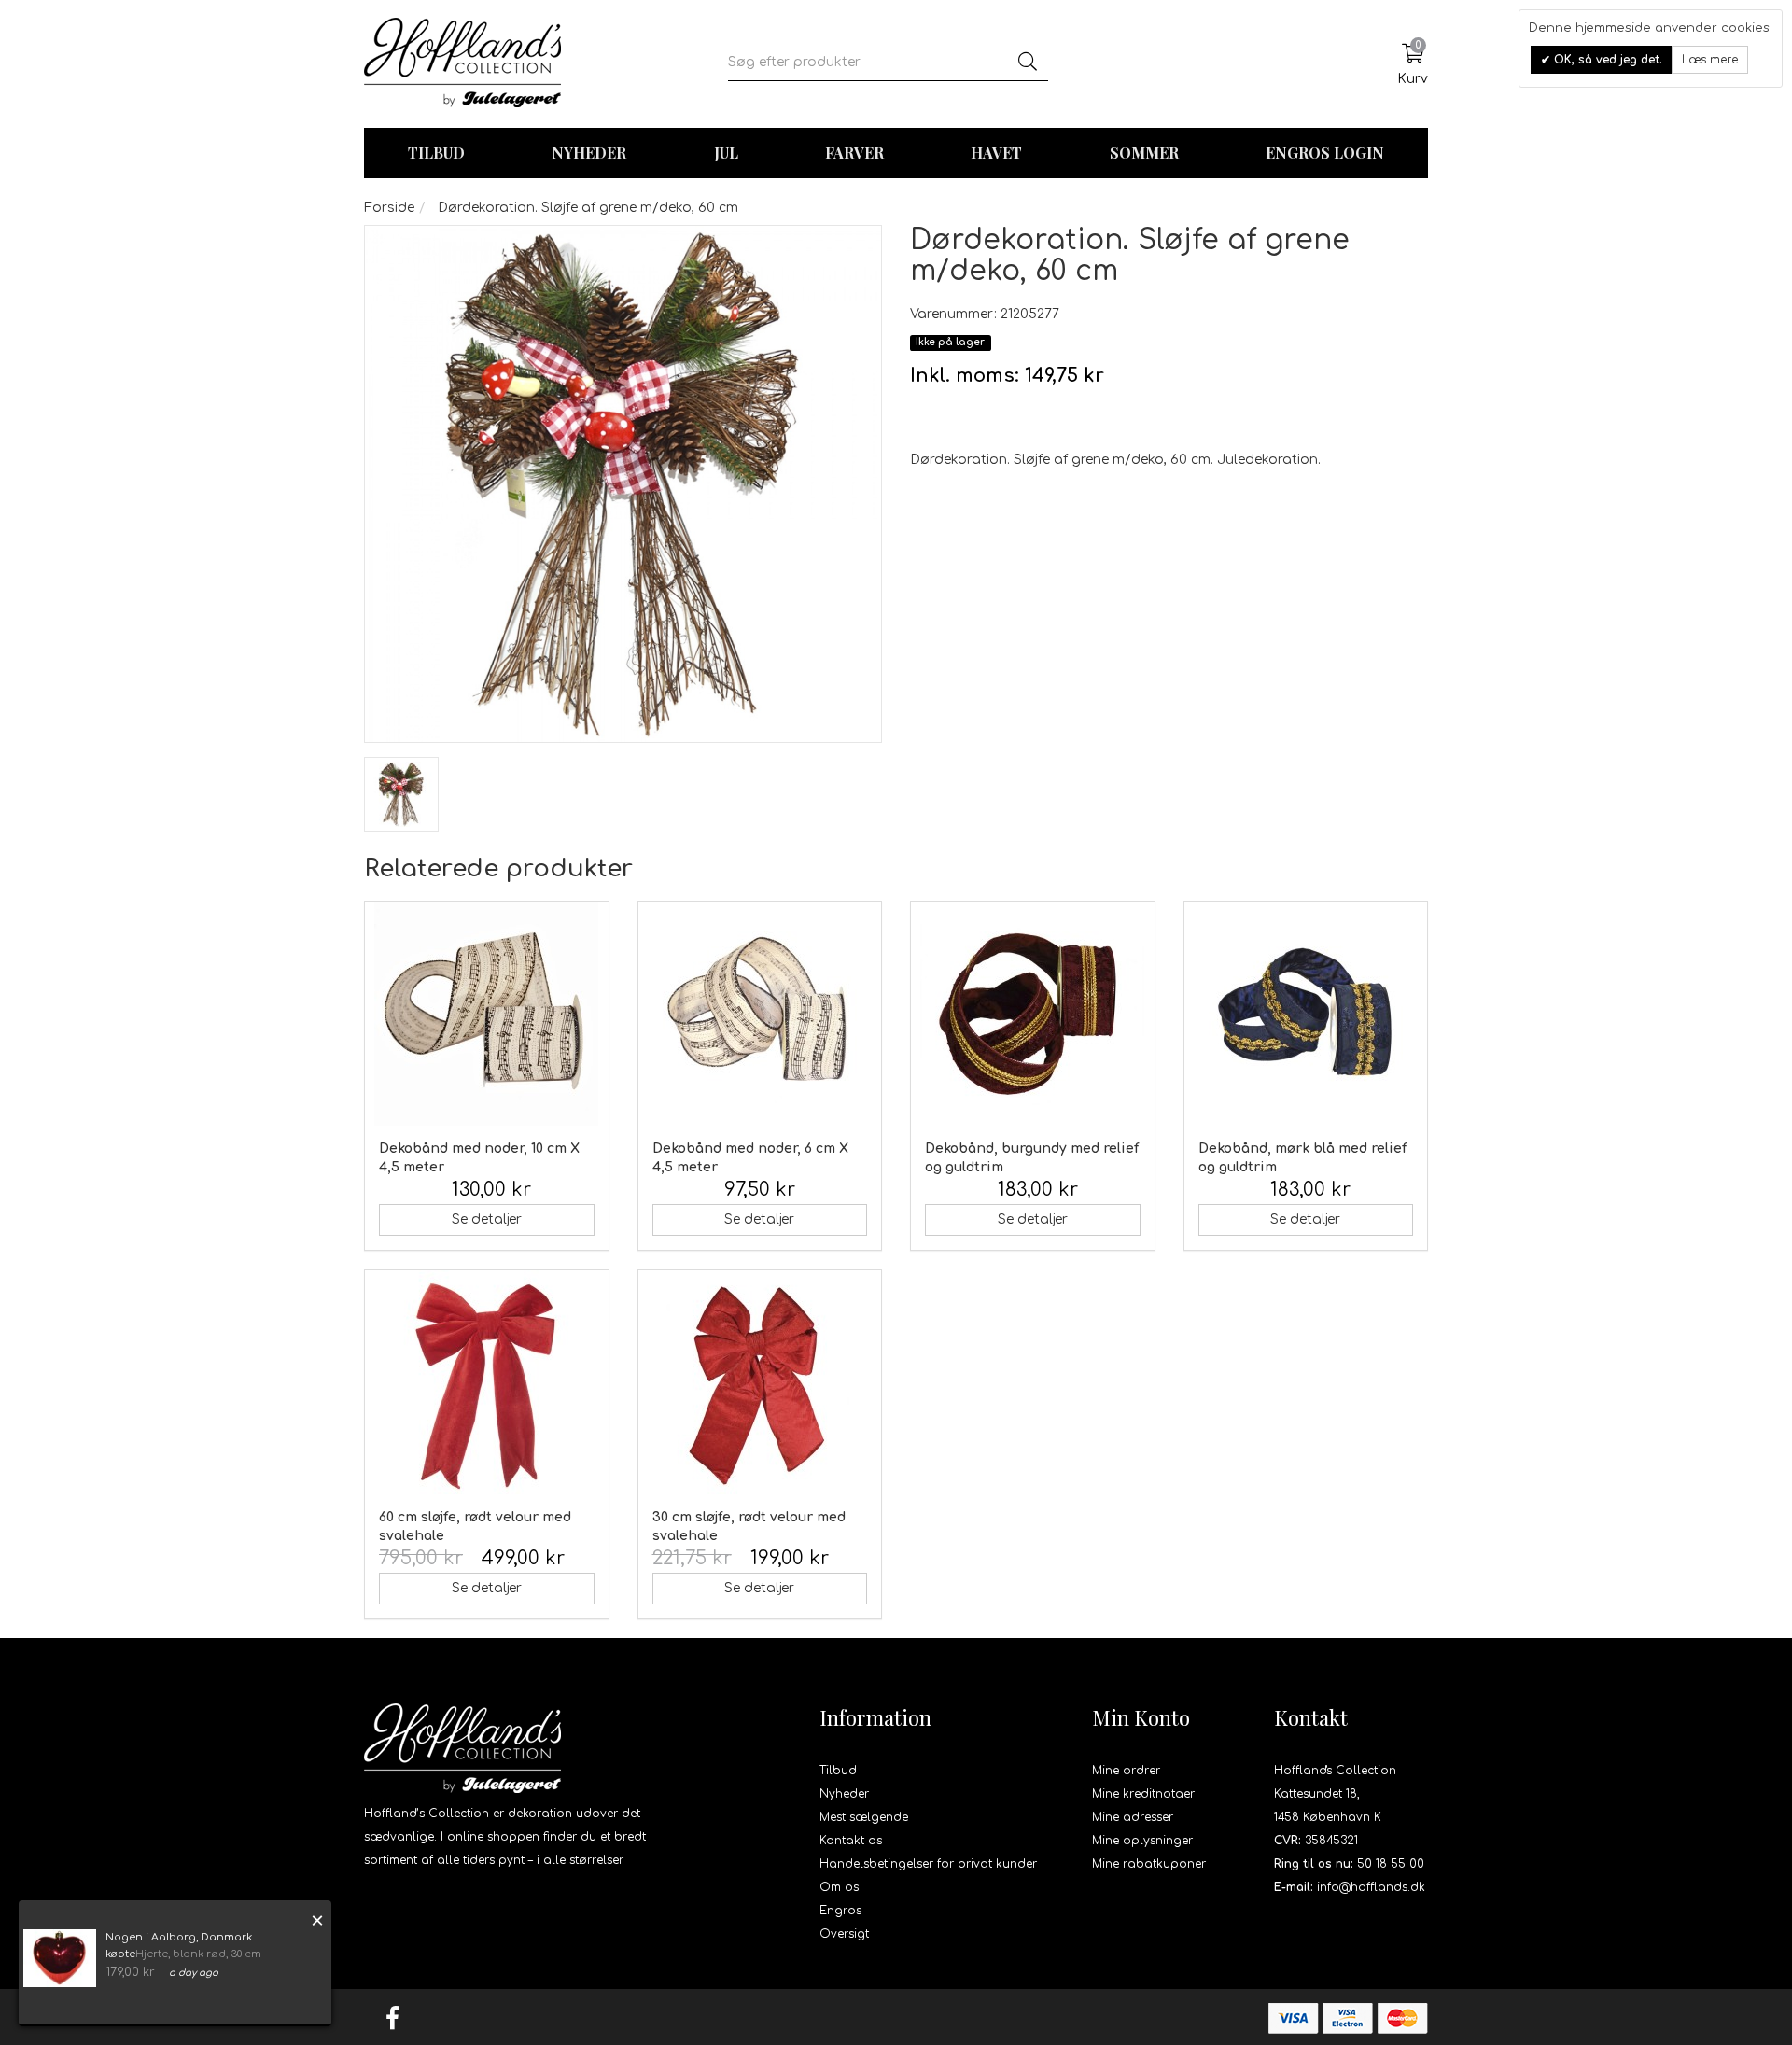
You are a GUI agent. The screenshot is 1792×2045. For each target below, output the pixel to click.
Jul (726, 153)
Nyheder (589, 153)
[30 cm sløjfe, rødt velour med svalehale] (760, 1382)
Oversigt (844, 1934)
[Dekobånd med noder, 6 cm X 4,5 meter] (760, 1014)
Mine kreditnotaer (1143, 1794)
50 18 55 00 (1391, 1864)
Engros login (1325, 153)
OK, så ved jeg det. (1606, 60)
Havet (996, 153)
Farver (854, 153)
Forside (389, 208)
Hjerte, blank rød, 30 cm (198, 1954)
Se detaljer (487, 1219)
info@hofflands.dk (1371, 1887)
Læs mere (1710, 60)
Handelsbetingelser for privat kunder (928, 1864)
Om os (839, 1887)
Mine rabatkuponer (1149, 1864)
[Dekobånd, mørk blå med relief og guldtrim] (1306, 1014)
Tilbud (838, 1771)
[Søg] (1028, 63)
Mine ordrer (1126, 1771)
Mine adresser (1133, 1817)
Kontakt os (851, 1841)
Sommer (1144, 153)
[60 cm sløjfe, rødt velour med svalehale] (487, 1382)
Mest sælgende (864, 1817)
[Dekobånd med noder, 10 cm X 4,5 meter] (487, 1014)
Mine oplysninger (1142, 1841)
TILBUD (436, 153)
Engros (840, 1911)
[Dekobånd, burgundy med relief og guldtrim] (1033, 1014)
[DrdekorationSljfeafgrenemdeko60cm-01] (401, 794)
